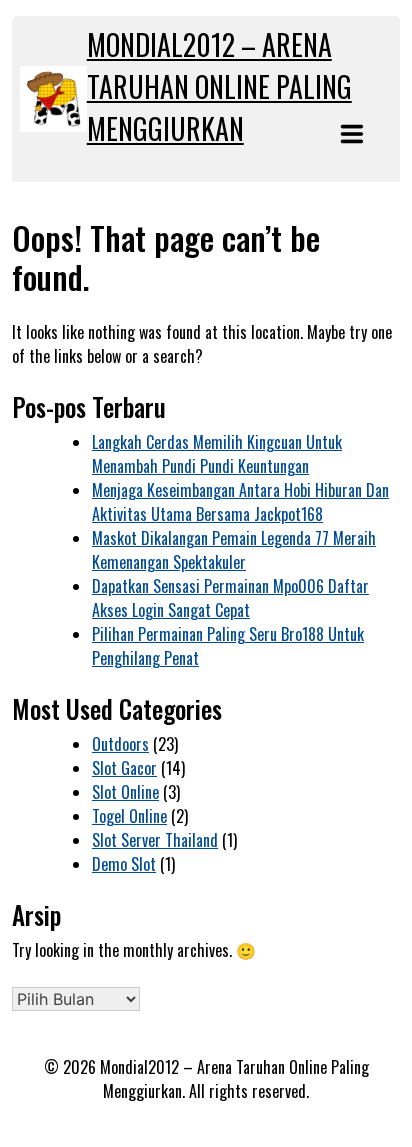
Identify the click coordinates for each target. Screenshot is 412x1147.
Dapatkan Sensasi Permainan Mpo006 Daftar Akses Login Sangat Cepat (230, 598)
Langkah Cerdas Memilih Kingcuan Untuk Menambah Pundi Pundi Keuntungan (217, 454)
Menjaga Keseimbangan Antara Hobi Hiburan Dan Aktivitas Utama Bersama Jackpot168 (240, 502)
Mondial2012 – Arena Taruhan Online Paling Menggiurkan (219, 86)
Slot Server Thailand (155, 840)
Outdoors (120, 744)
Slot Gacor (124, 768)
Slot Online (125, 792)
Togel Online (129, 816)
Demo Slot (124, 864)
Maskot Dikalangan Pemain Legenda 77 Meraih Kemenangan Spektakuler (234, 550)
